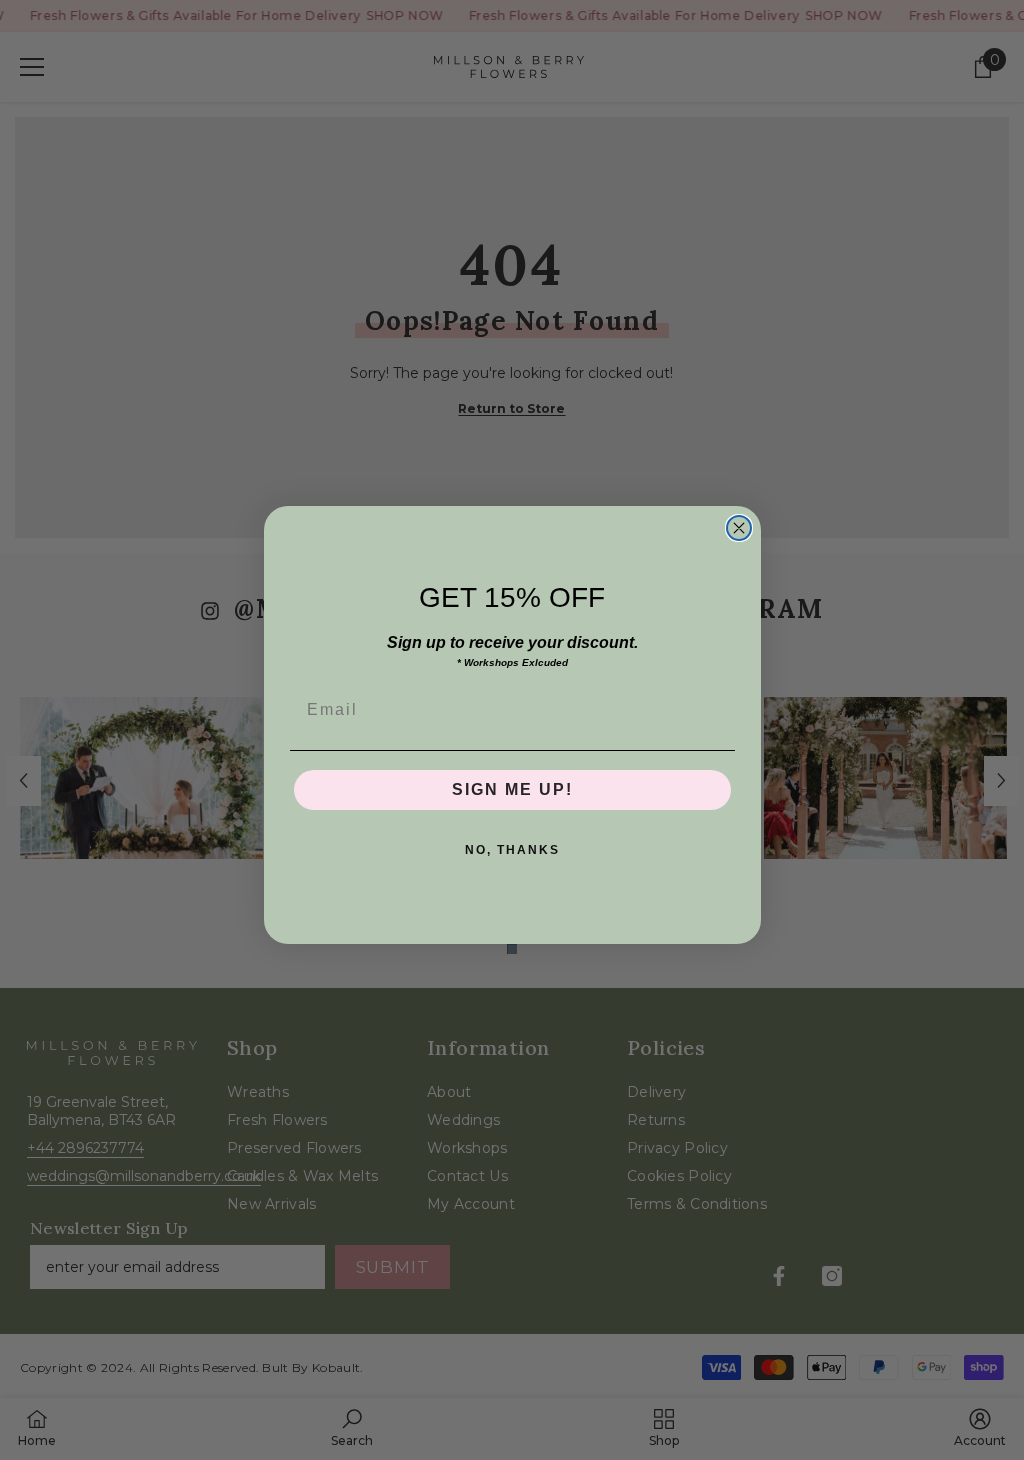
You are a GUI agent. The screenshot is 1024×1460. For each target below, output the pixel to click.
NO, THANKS (512, 850)
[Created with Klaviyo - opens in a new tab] (512, 949)
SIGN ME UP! (512, 789)
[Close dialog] (739, 528)
